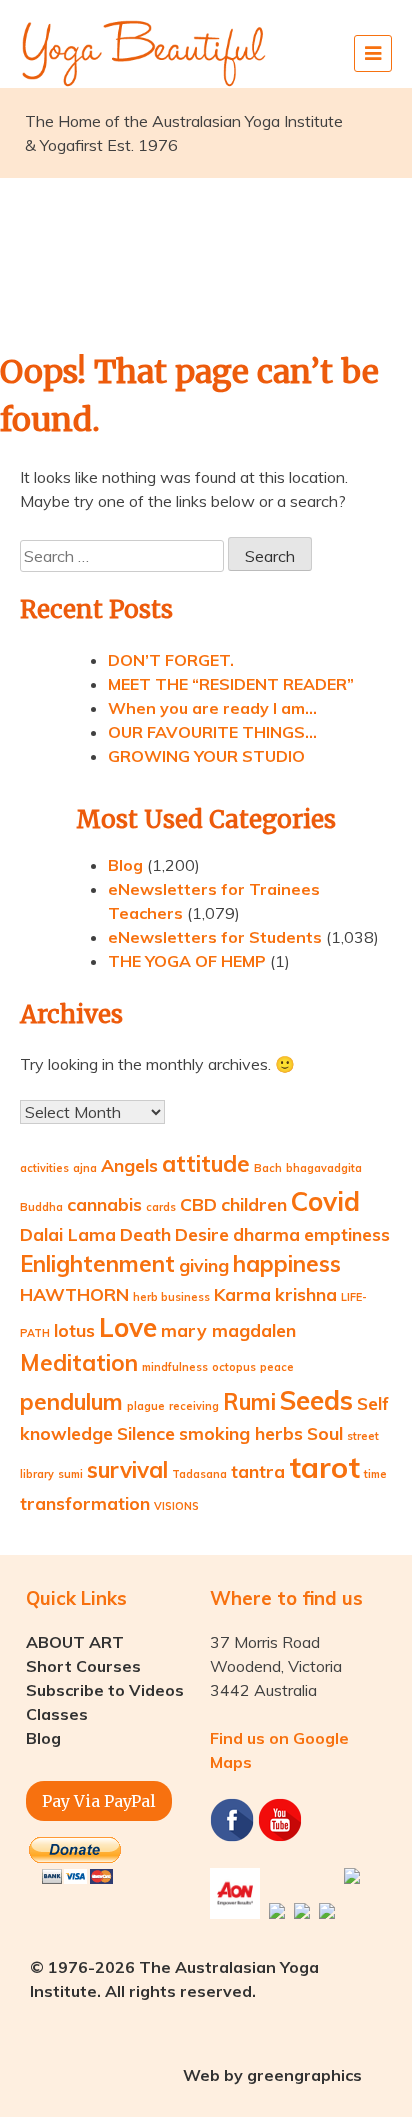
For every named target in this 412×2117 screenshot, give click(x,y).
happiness (287, 1264)
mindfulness (175, 1367)
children (254, 1204)
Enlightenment (97, 1264)
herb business (171, 1297)
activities (44, 1168)
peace (277, 1367)
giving (204, 1265)
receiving (194, 1406)
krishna (306, 1294)
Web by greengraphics (272, 2075)
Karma (242, 1294)
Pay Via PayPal (99, 1801)
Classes (57, 1714)
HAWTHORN (74, 1294)
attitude (206, 1164)
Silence (146, 1433)
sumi (70, 1474)
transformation (85, 1503)
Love (128, 1327)
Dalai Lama (68, 1234)
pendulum (71, 1402)
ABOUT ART (75, 1642)
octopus (234, 1367)
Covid (325, 1201)
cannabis (104, 1204)
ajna (85, 1168)
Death (145, 1234)
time (375, 1474)
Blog (125, 865)
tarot (324, 1467)
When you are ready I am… (212, 708)
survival (127, 1470)
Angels (129, 1165)
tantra (258, 1471)
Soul (325, 1433)
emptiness (347, 1234)
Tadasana (199, 1474)
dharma (266, 1234)
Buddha (41, 1207)
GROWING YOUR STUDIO (206, 756)
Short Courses (83, 1666)
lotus (74, 1330)
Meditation (79, 1363)
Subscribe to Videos (105, 1690)
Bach (268, 1168)
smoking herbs (241, 1433)
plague (146, 1406)
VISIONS (176, 1506)
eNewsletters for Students (215, 937)
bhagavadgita (324, 1168)
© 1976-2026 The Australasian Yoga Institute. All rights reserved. (174, 1979)
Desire (202, 1234)
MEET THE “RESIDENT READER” (231, 684)
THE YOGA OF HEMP (187, 961)
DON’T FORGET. (171, 660)
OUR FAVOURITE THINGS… (212, 732)
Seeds (316, 1400)
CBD (198, 1204)
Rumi (249, 1402)
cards (161, 1207)
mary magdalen (228, 1330)
